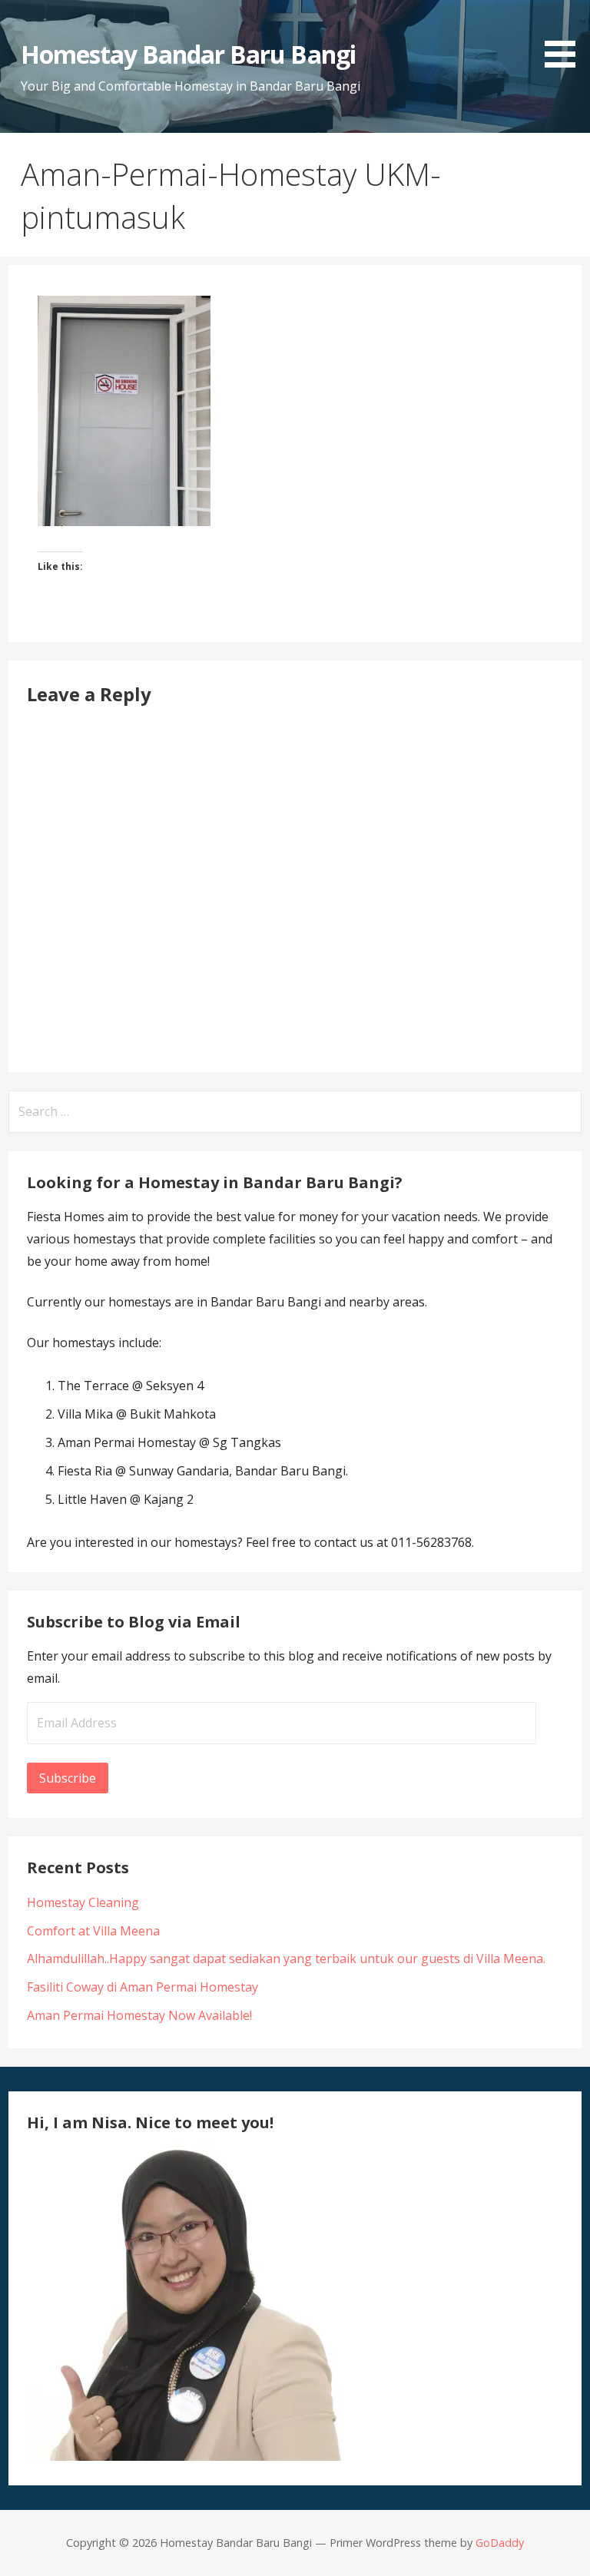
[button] (565, 36)
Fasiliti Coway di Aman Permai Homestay (143, 1987)
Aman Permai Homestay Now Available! (139, 2015)
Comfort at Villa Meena (93, 1931)
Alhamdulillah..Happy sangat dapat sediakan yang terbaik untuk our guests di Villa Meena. (286, 1958)
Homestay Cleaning (83, 1902)
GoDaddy (500, 2543)
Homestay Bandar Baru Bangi (188, 54)
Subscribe (68, 1778)
